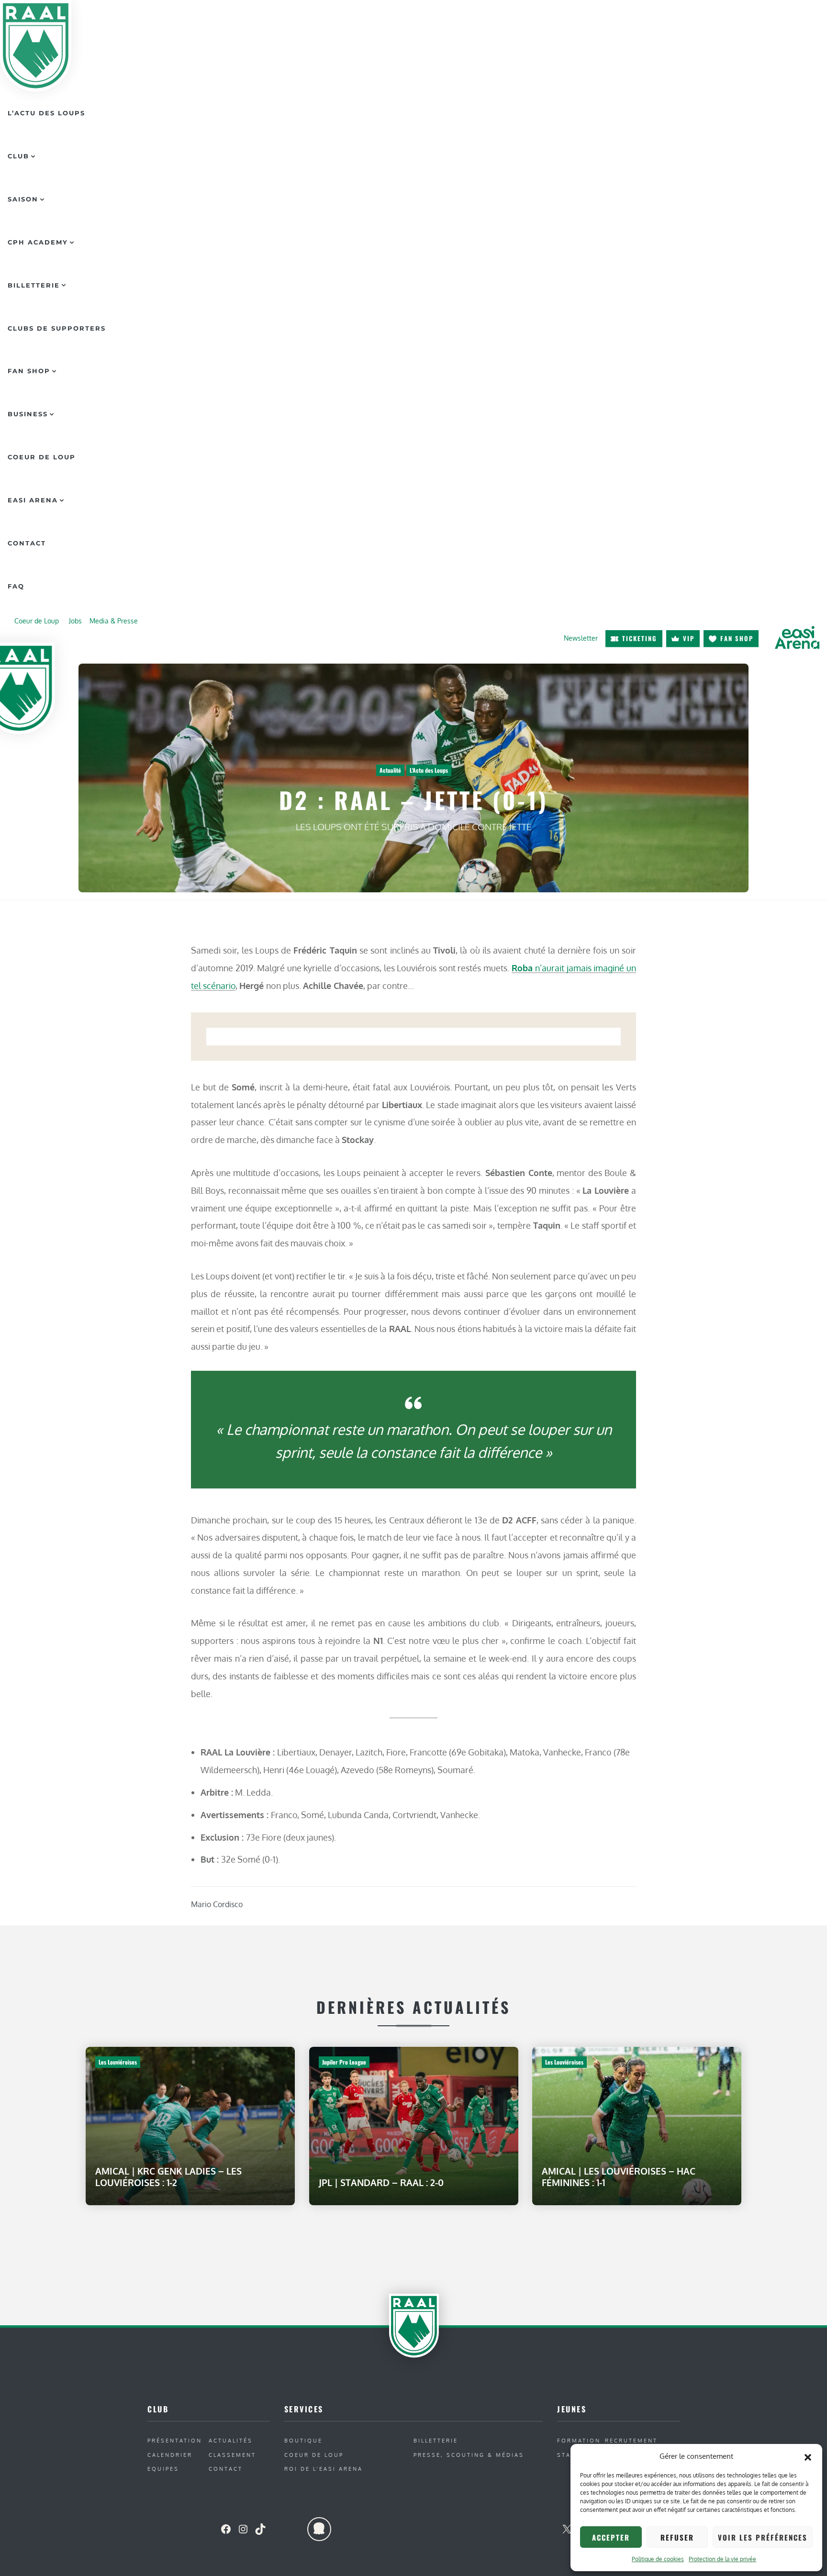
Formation (579, 2440)
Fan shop (737, 638)
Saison (23, 199)
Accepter (611, 2537)
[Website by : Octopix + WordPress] (319, 2529)
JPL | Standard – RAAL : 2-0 (381, 2182)
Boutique (303, 2440)
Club (18, 156)
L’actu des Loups (46, 113)
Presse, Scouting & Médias (469, 2455)
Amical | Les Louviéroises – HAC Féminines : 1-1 (619, 2177)
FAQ (16, 586)
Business (28, 414)
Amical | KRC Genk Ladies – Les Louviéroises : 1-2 (168, 2177)
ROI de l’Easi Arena (324, 2469)
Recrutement (631, 2440)
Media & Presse (114, 621)
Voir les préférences (763, 2537)
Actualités (231, 2440)
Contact (27, 543)
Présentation (175, 2440)
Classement (232, 2455)
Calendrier (170, 2455)
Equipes (163, 2469)
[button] (808, 2456)
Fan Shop (29, 371)
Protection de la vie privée (722, 2559)
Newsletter (581, 638)
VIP (689, 638)
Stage (569, 2455)
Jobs (75, 621)
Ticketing (640, 638)
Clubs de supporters (57, 328)
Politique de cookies (658, 2559)
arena (797, 638)
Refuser (677, 2537)
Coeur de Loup (42, 457)
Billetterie (34, 285)
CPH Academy (38, 242)
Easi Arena (33, 500)
